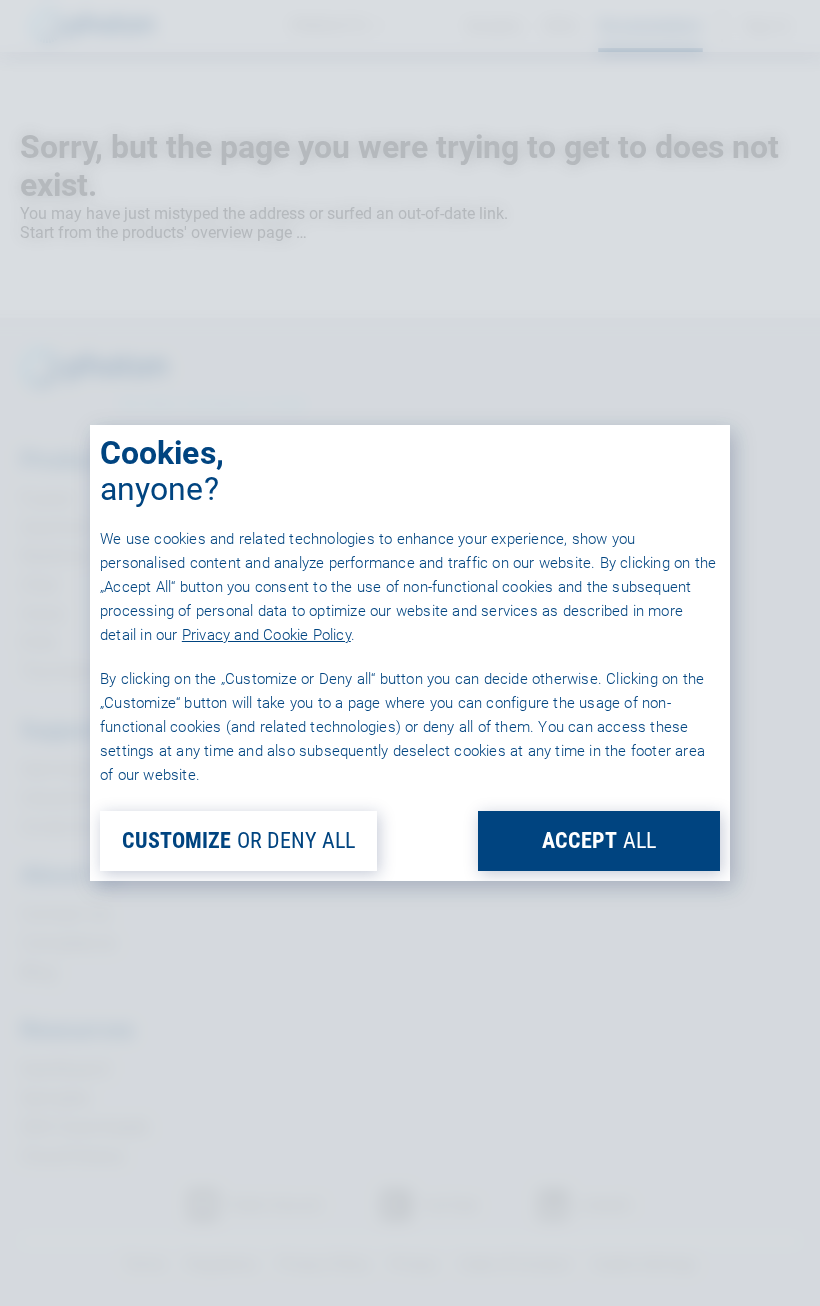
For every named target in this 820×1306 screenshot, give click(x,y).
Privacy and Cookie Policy (266, 635)
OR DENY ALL (238, 840)
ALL (599, 840)
